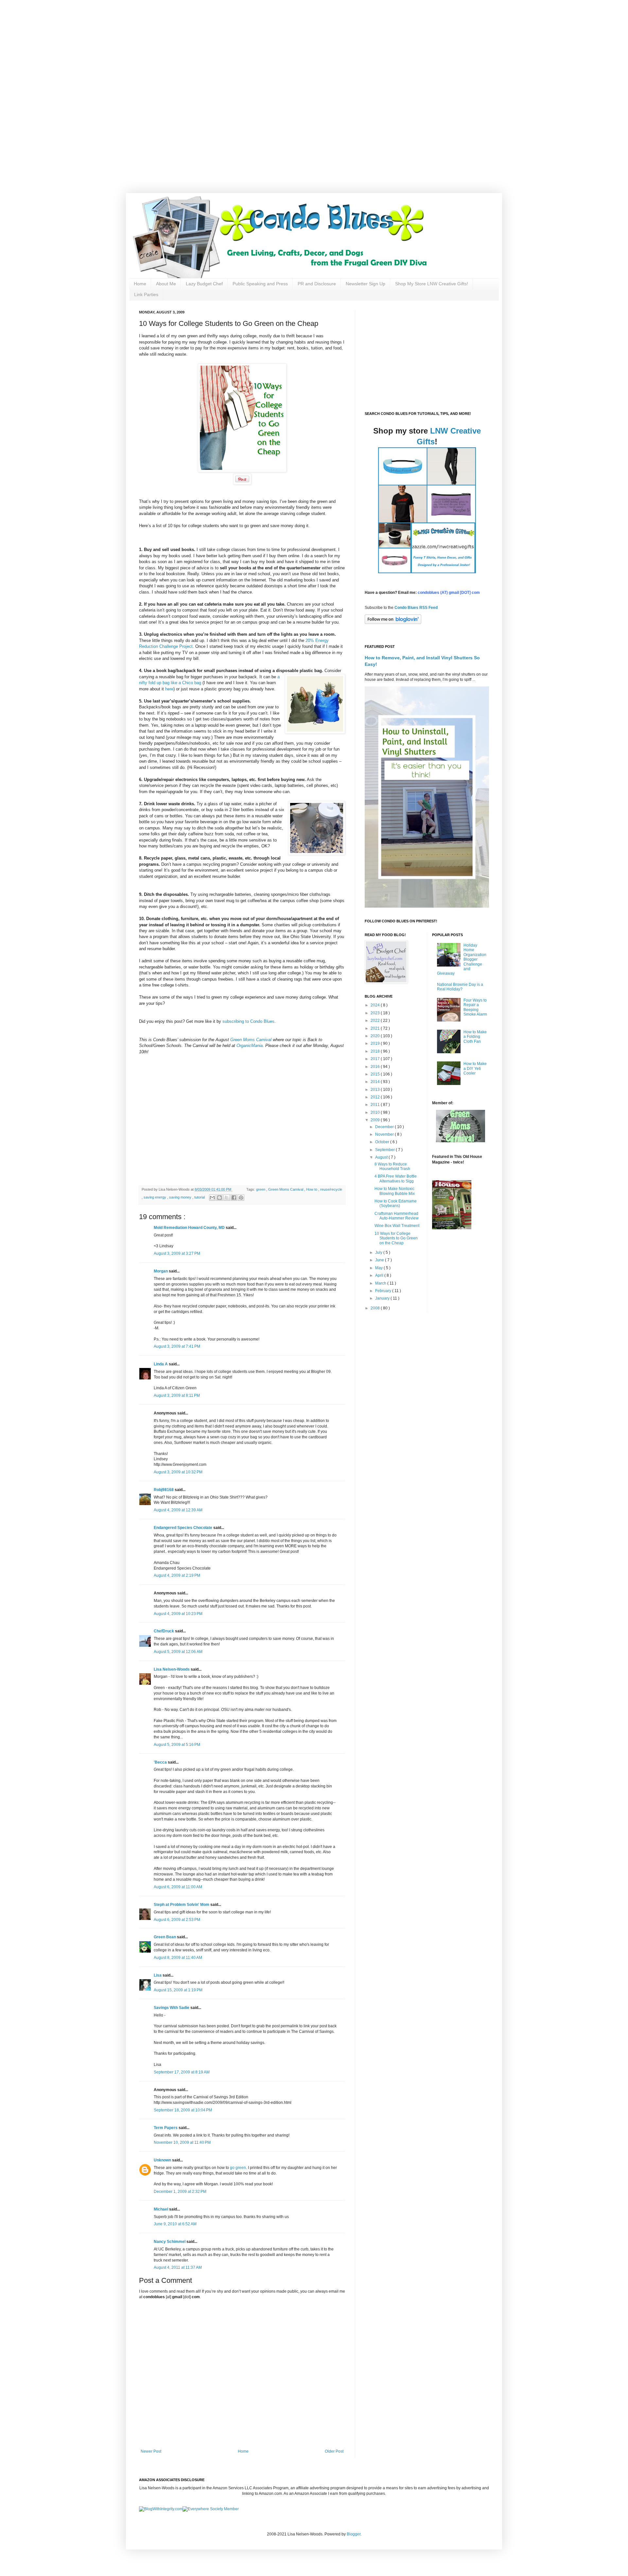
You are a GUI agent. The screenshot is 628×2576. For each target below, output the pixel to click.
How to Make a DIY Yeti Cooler (475, 1068)
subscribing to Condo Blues (248, 1021)
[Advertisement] (209, 46)
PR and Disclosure (317, 284)
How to (312, 1189)
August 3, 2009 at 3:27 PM (177, 1253)
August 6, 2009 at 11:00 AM (178, 1887)
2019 (376, 1043)
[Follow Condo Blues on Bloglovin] (393, 623)
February (384, 1291)
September (385, 1150)
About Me (166, 284)
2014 (376, 1082)
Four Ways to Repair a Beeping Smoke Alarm (475, 1007)
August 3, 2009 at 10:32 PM (178, 1472)
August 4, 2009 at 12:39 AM (178, 1510)
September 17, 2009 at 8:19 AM (182, 2072)
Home (140, 284)
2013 (376, 1090)
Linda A (161, 1364)
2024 (376, 1005)
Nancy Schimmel (170, 2242)
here (169, 689)
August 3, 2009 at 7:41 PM (177, 1346)
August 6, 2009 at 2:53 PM (177, 1920)
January (383, 1298)
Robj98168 (164, 1490)
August (382, 1157)
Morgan (161, 1271)
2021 (376, 1028)
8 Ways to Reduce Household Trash (392, 1166)
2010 (376, 1112)
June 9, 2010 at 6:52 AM (175, 2224)
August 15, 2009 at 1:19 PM (178, 1990)
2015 (376, 1074)
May (379, 1268)
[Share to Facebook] (234, 1198)
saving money (181, 1197)
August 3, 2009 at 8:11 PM (177, 1395)
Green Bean (165, 1937)
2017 (376, 1059)
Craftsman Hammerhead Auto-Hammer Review (397, 1216)
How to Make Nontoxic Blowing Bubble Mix (395, 1191)
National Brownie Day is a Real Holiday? (460, 987)
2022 (376, 1021)
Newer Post (151, 2451)
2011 (376, 1105)
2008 (376, 1308)
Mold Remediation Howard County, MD (190, 1228)
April (380, 1275)
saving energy (155, 1197)
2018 (376, 1051)
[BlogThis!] (219, 1198)
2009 (376, 1120)
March (381, 1283)
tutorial (200, 1197)
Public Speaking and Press (260, 284)
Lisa (158, 1975)
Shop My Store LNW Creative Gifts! (432, 284)
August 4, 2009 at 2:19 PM (177, 1575)
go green (238, 2168)
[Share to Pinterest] (241, 1198)
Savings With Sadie (172, 2008)
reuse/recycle (331, 1189)
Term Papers (166, 2128)
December (385, 1127)
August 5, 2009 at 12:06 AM (178, 1652)
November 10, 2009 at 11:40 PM (182, 2142)
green (261, 1189)
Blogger (354, 2534)
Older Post (334, 2451)
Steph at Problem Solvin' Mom (182, 1905)
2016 (376, 1067)
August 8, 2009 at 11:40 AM (178, 1958)
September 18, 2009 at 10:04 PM (183, 2110)
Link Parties (146, 294)
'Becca (161, 1762)
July (379, 1252)
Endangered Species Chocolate (183, 1528)
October (383, 1142)
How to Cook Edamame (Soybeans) (396, 1203)
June (380, 1260)
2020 (376, 1036)
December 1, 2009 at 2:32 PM (180, 2192)
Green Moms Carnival (286, 1189)
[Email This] (212, 1198)
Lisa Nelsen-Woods (172, 1669)
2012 (376, 1097)
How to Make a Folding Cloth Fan (475, 1037)
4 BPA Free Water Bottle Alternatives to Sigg (396, 1179)
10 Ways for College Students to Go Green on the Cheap (396, 1238)
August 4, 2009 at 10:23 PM (178, 1614)
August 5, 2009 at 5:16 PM (177, 1745)
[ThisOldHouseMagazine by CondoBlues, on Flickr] (452, 1228)
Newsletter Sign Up (366, 284)
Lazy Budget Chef (204, 284)
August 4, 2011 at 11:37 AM (178, 2267)
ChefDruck (164, 1631)
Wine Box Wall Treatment (397, 1226)
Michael (161, 2209)
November (385, 1134)
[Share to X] (227, 1198)
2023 (376, 1013)
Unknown (163, 2160)
